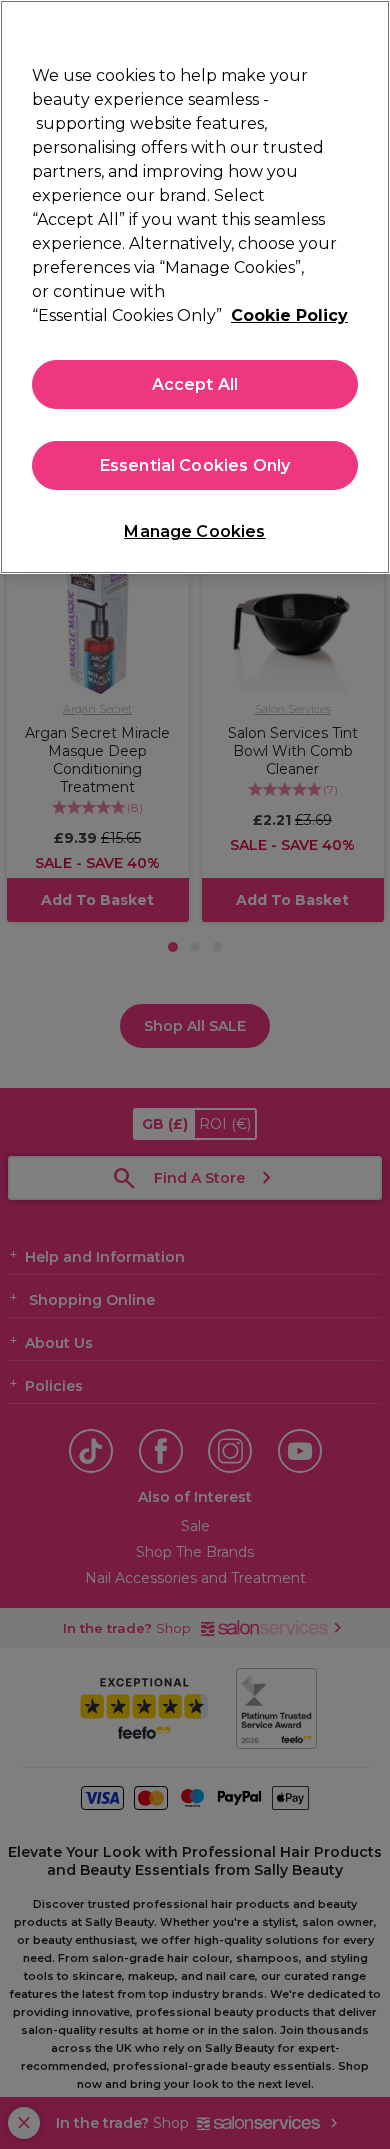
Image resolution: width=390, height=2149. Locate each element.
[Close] (366, 28)
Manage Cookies (194, 531)
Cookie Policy (289, 315)
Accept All (195, 384)
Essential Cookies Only (195, 465)
